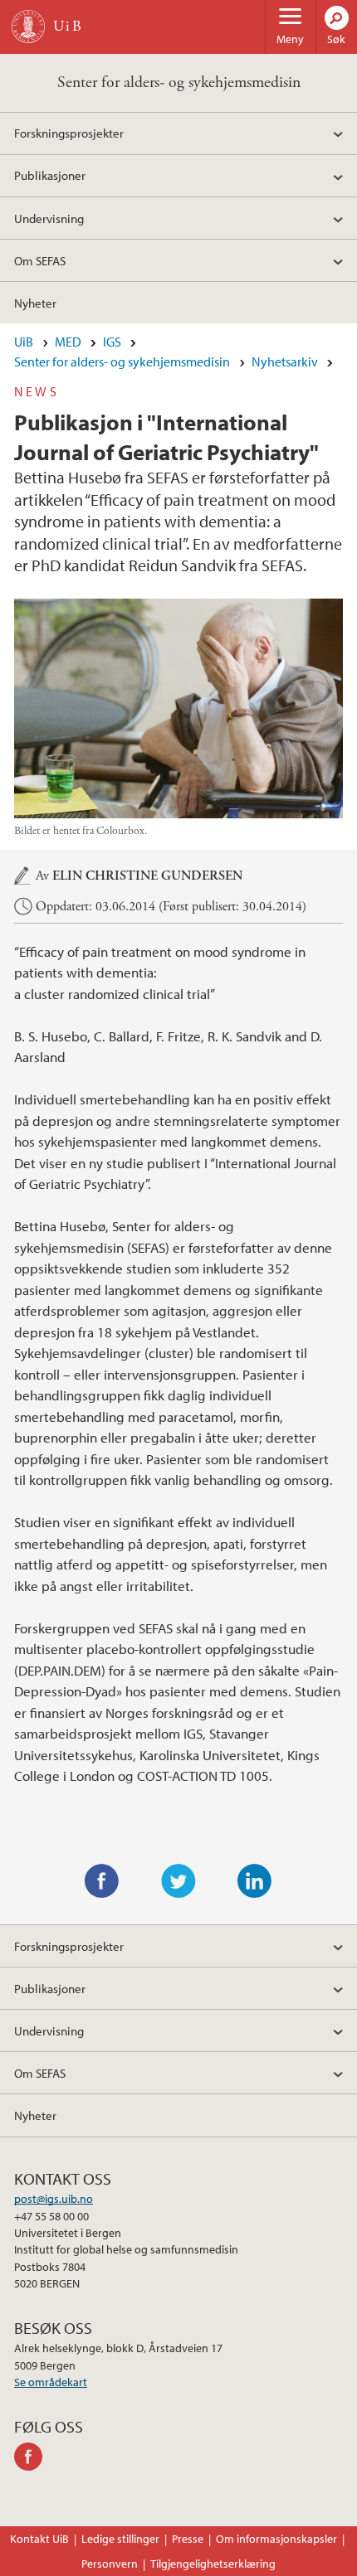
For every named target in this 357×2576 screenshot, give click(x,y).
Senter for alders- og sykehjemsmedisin (179, 82)
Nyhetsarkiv (285, 361)
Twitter (178, 1881)
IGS (112, 342)
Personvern (110, 2564)
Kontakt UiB (39, 2539)
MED (68, 342)
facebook (31, 2457)
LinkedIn (255, 1881)
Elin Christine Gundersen (147, 876)
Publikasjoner (50, 175)
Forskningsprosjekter (69, 133)
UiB (24, 342)
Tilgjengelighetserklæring (213, 2564)
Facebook (102, 1881)
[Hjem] (28, 27)
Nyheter (35, 303)
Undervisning (49, 218)
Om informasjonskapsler (276, 2539)
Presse (188, 2539)
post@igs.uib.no (54, 2199)
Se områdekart (51, 2382)
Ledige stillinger (120, 2539)
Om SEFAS (40, 260)
